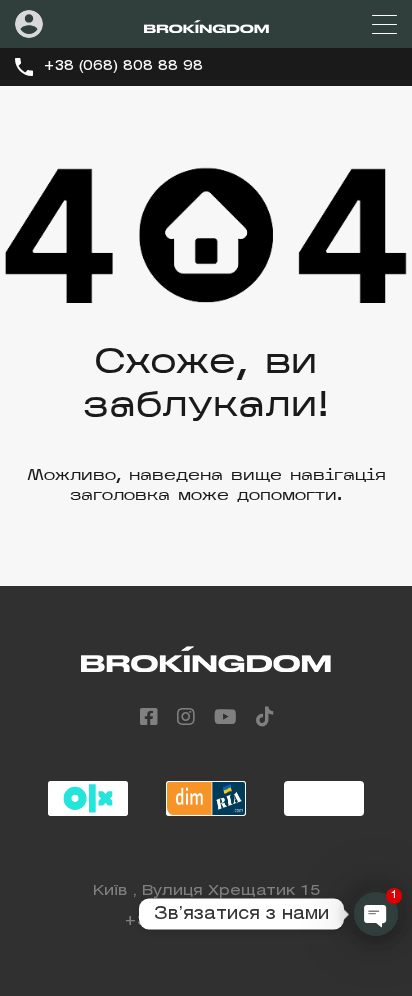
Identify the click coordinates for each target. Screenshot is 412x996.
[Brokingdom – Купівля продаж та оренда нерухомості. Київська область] (206, 24)
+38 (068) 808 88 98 (123, 66)
